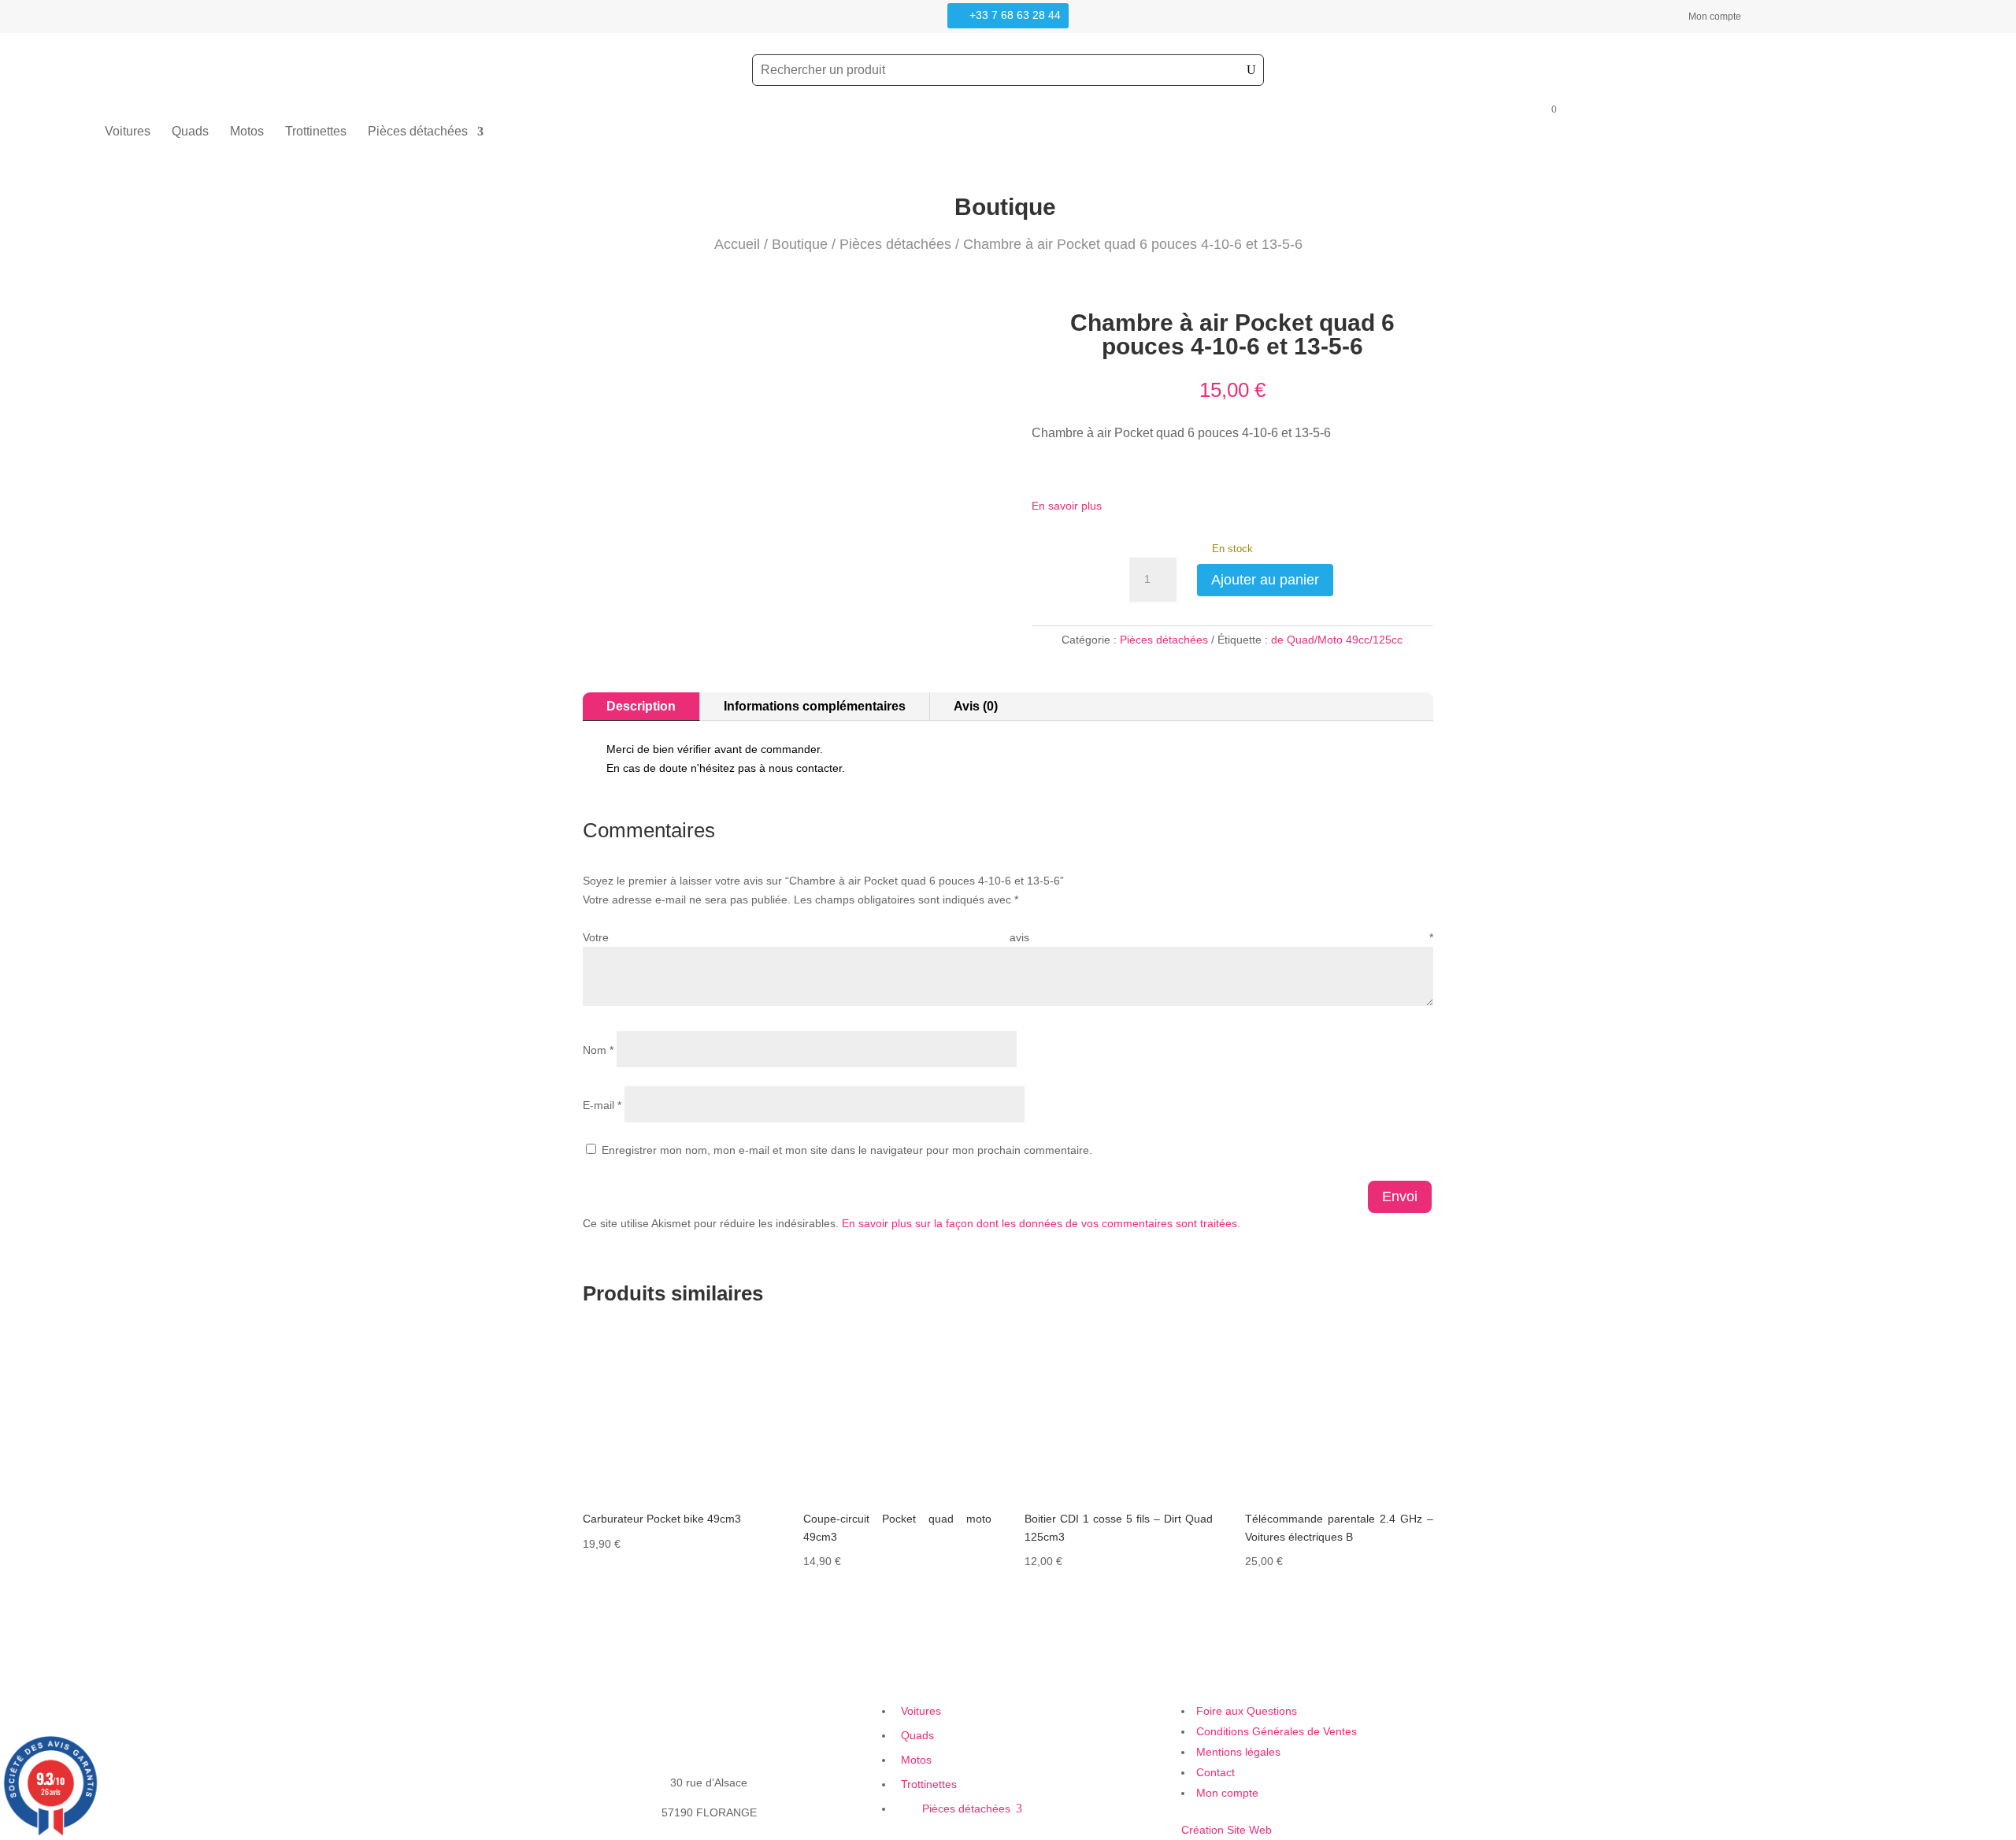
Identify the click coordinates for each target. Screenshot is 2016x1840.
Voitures (128, 132)
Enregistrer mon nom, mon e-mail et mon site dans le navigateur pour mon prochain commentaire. (847, 1150)
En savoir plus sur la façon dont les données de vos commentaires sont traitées (1039, 1223)
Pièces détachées (418, 132)
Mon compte (1715, 17)
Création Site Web (1227, 1830)
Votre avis (1008, 937)
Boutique (800, 244)
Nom (598, 1050)
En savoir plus (1067, 506)
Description (641, 706)
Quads (190, 132)
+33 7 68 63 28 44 (1015, 15)
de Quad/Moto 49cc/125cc (1337, 640)
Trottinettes (316, 132)
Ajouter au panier (1265, 580)
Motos (247, 132)
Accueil (737, 244)
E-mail (602, 1105)
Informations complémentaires (815, 706)
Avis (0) (976, 706)
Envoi (1400, 1196)
